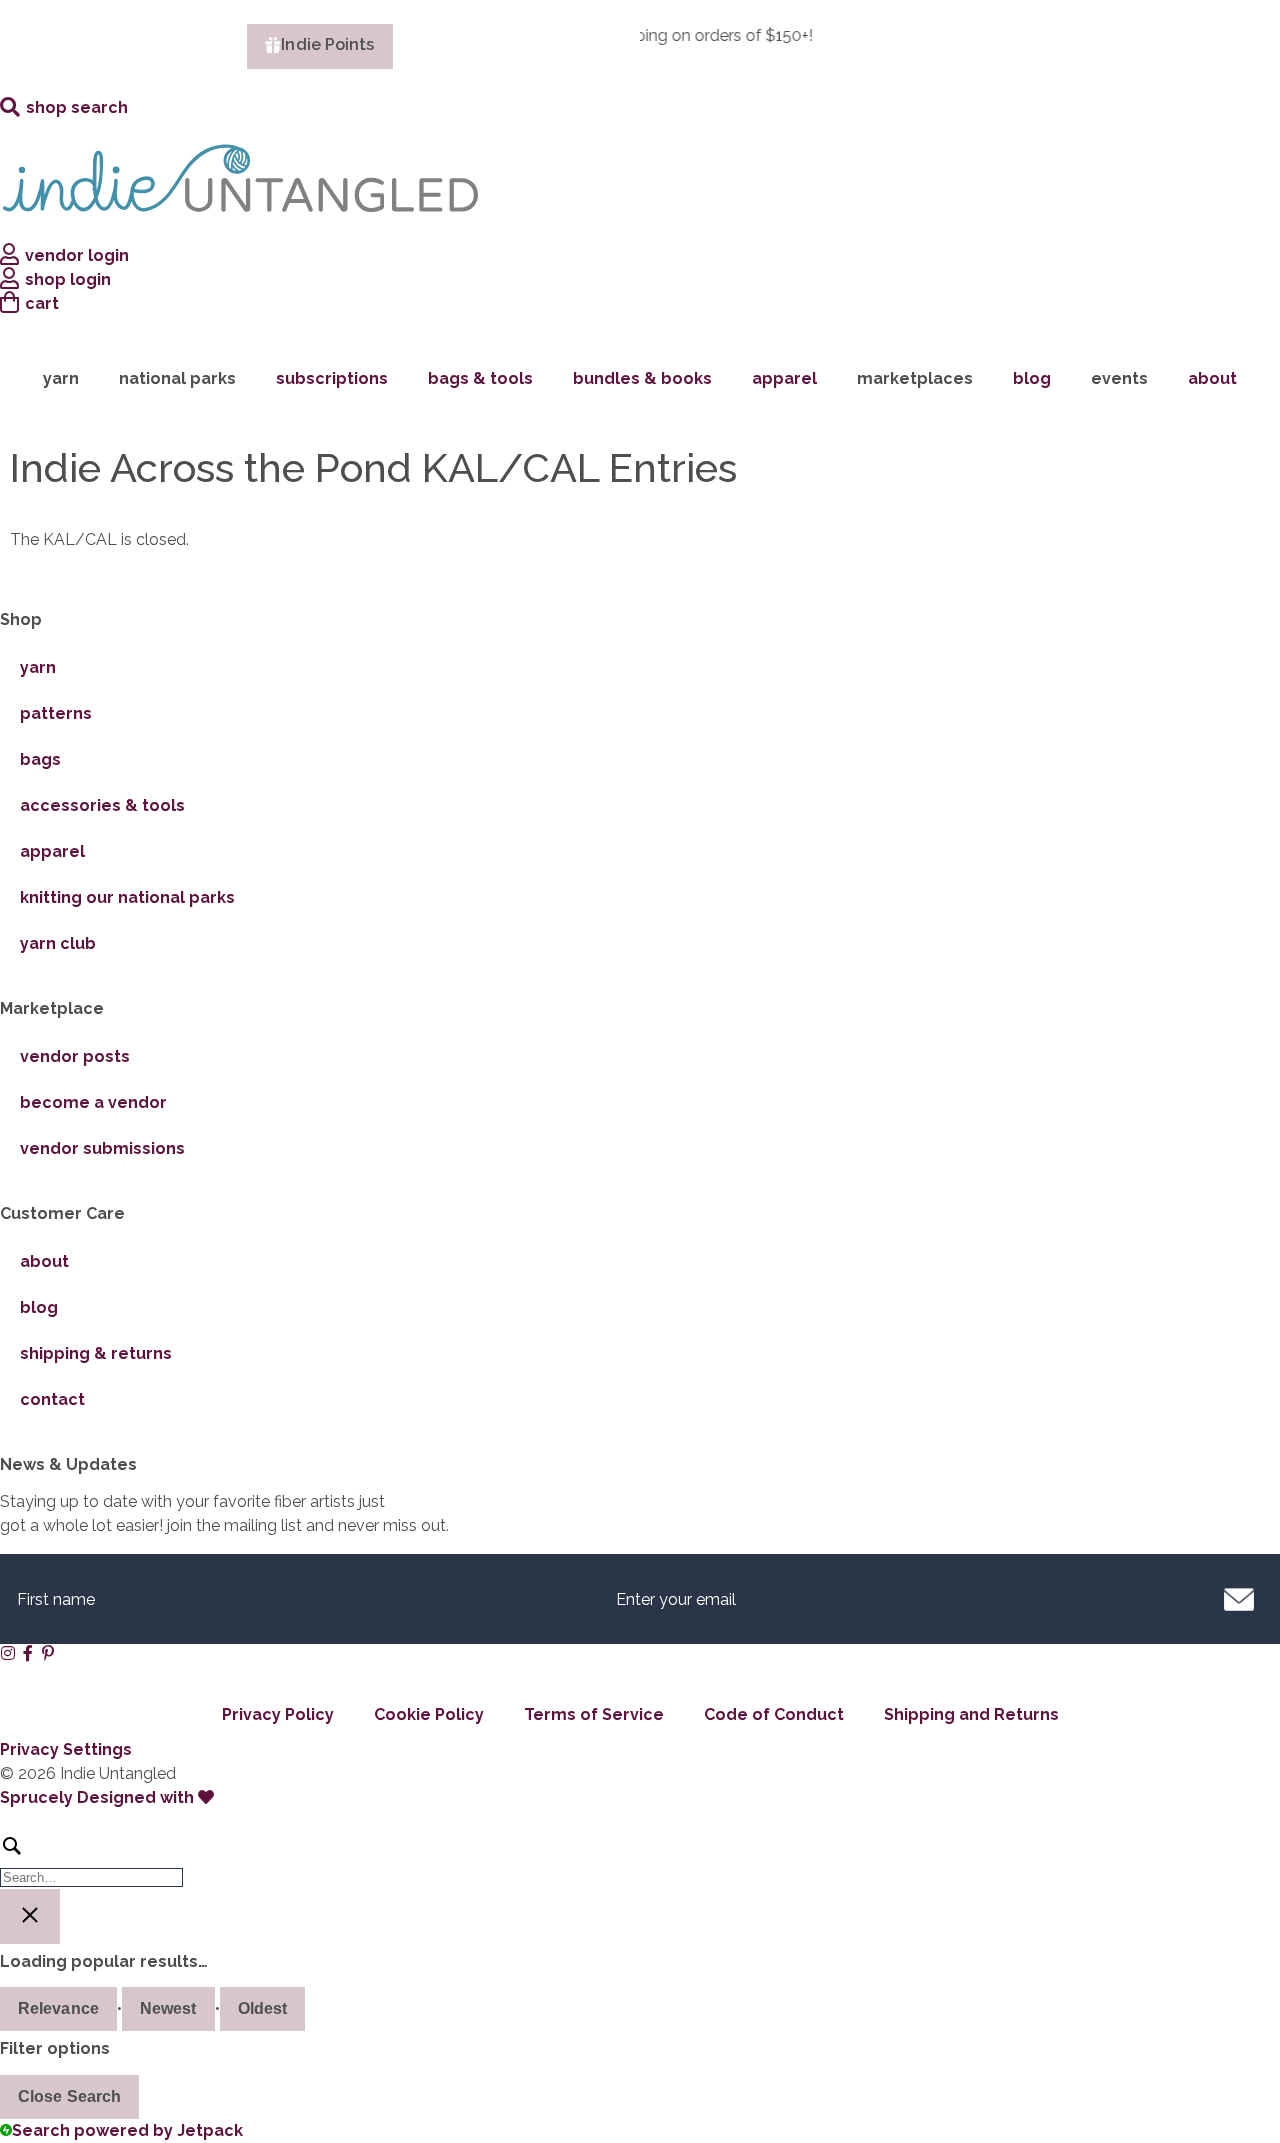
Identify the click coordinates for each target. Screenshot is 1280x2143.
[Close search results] (30, 1916)
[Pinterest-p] (48, 1653)
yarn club (58, 943)
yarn (38, 667)
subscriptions (332, 378)
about (1212, 378)
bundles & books (642, 378)
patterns (56, 713)
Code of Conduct (774, 1714)
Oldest (263, 2008)
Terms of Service (594, 1714)
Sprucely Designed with (99, 1797)
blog (1032, 378)
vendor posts (75, 1056)
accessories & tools (102, 805)
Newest (168, 2008)
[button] (1239, 1599)
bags (40, 759)
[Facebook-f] (28, 1653)
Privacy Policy (278, 1714)
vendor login (77, 255)
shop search (77, 107)
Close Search (69, 2096)
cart (42, 303)
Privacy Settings (66, 1749)
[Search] (640, 1860)
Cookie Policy (429, 1714)
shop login (68, 279)
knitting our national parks (127, 897)
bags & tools (480, 378)
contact (52, 1399)
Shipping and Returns (971, 1714)
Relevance (58, 2008)
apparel (784, 378)
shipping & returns (96, 1353)
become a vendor (93, 1102)
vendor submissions (102, 1148)
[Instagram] (8, 1653)
